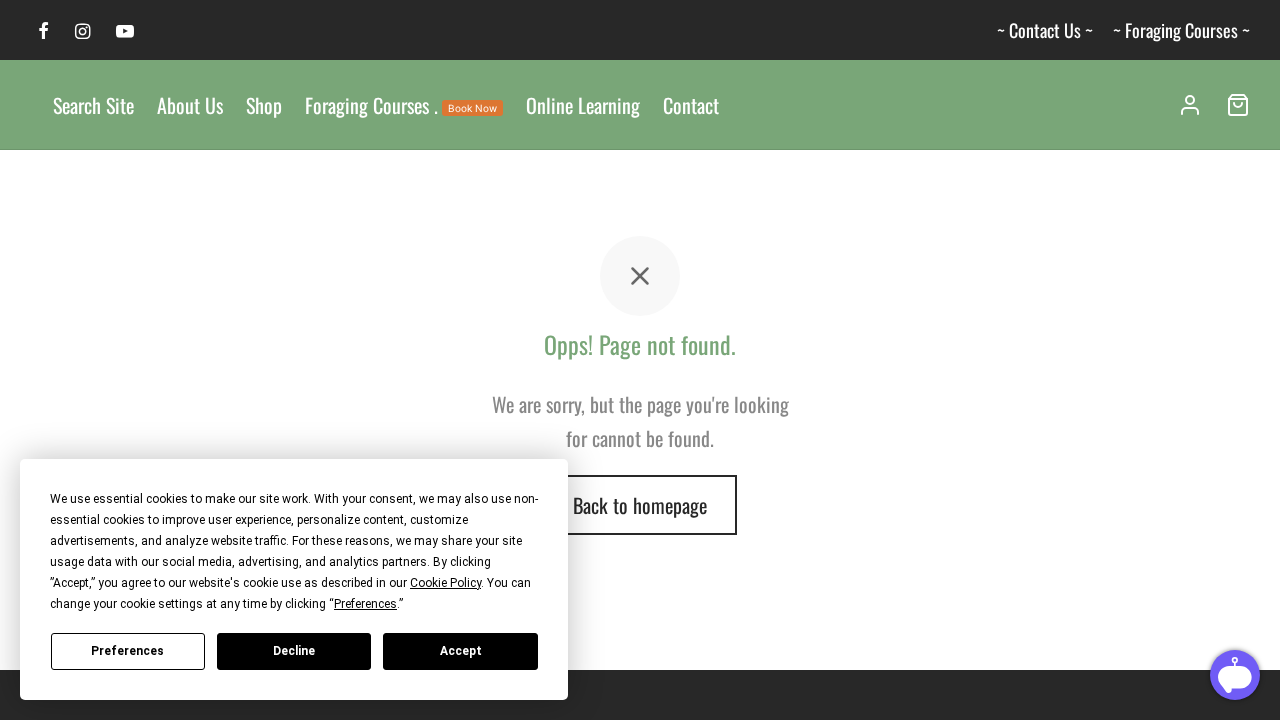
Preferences (127, 651)
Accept (461, 651)
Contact (691, 105)
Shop (264, 105)
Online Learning (583, 105)
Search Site (93, 105)
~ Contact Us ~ (1045, 30)
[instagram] (82, 31)
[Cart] (1238, 105)
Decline (294, 651)
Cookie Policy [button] (445, 583)
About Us (190, 105)
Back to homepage (640, 505)
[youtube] (125, 31)
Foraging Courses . (401, 105)
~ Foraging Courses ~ (1181, 30)
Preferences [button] (365, 604)
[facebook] (43, 31)
